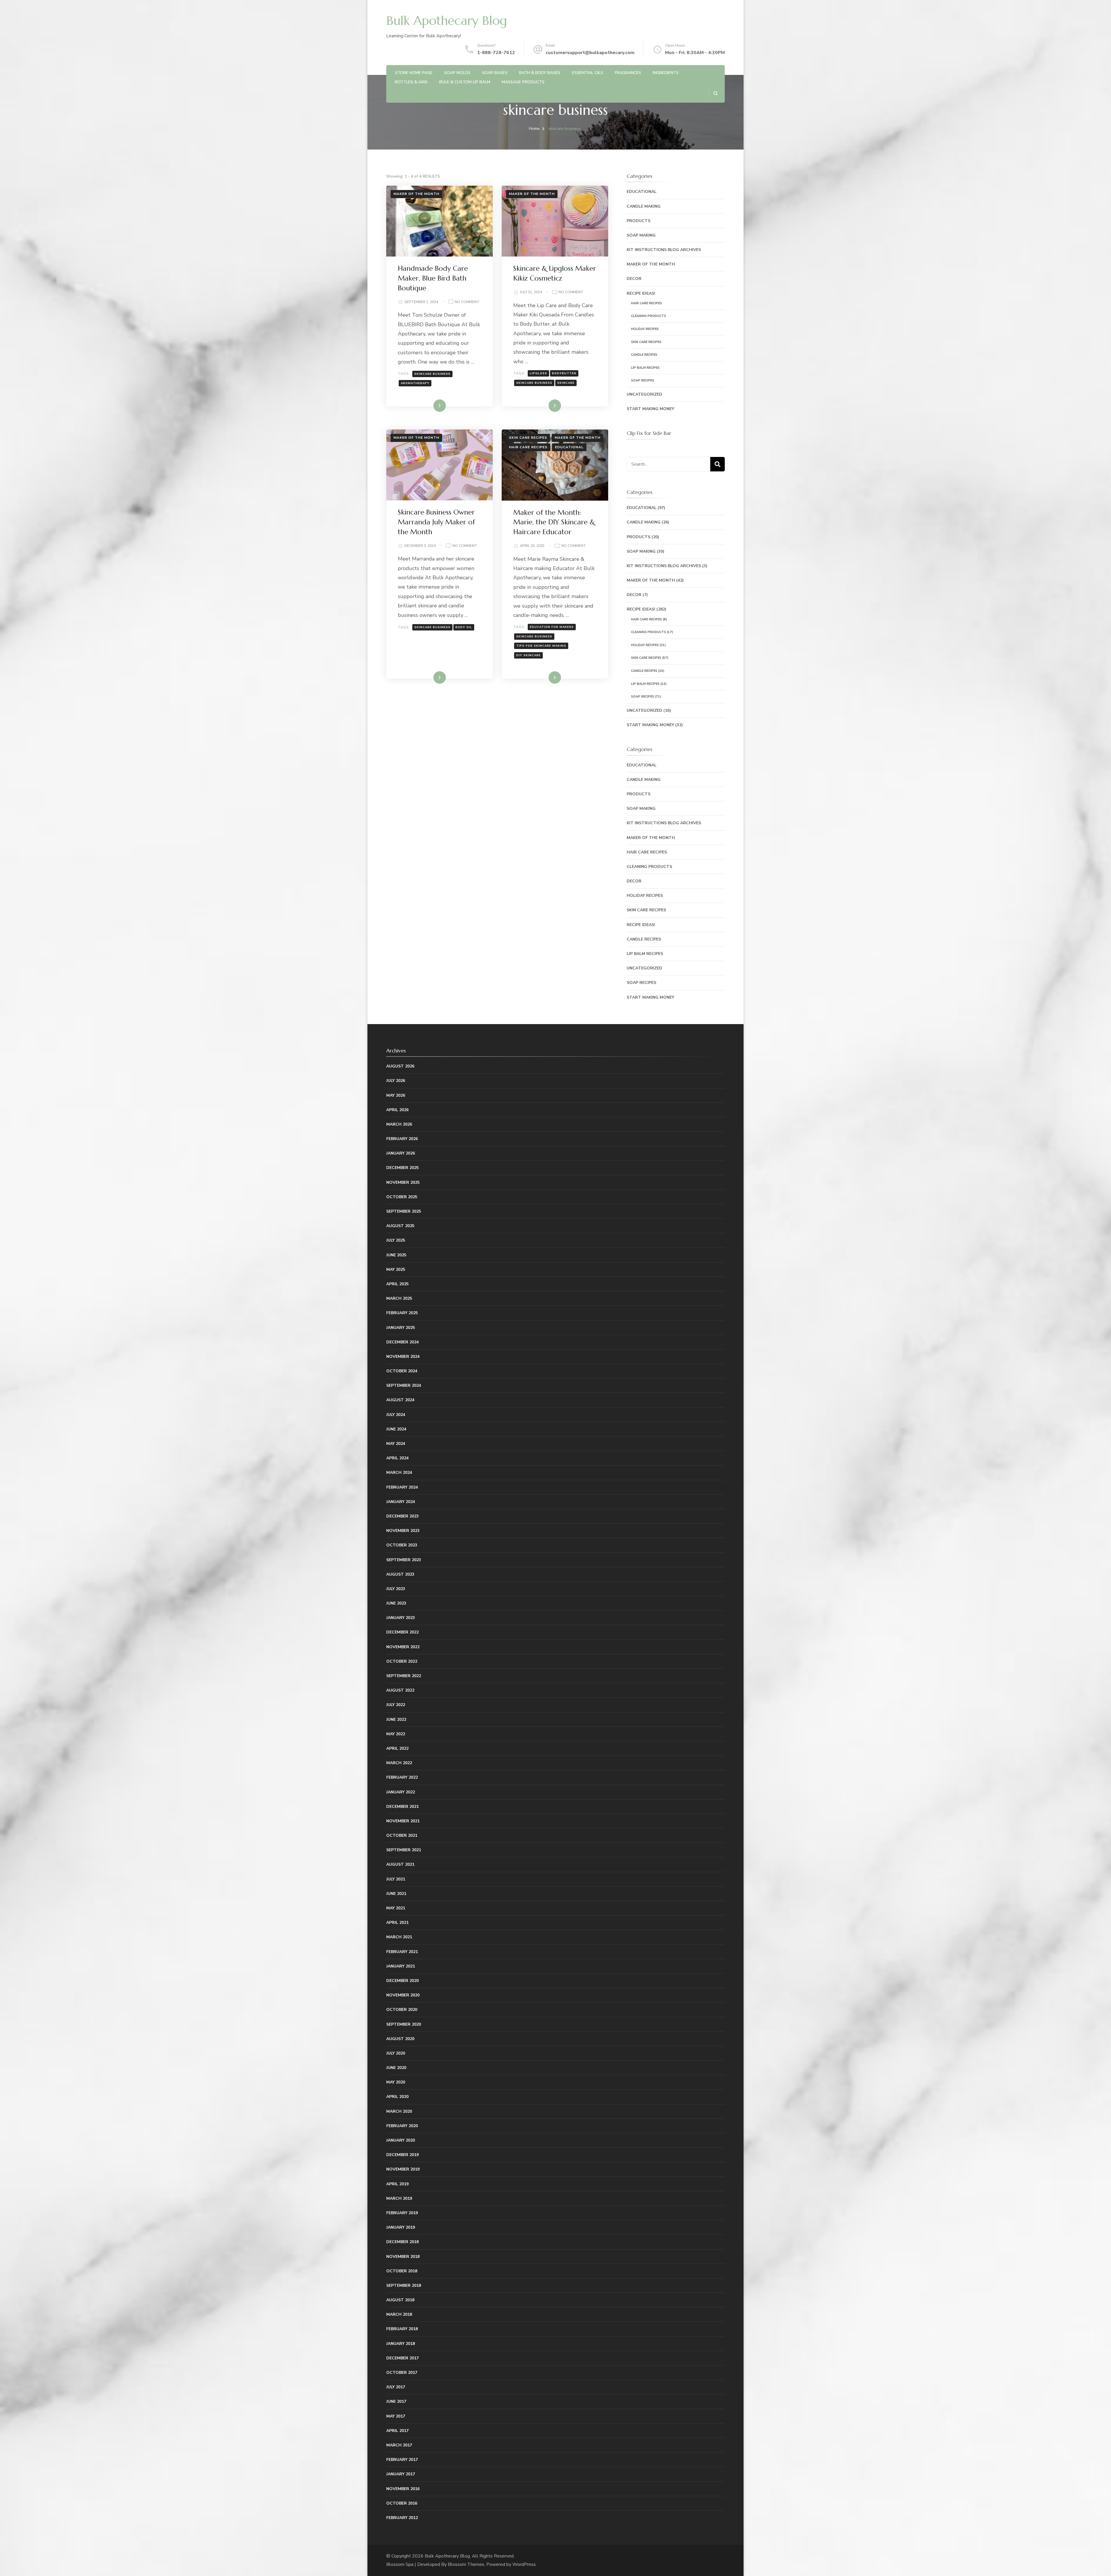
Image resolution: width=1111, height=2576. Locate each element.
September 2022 (404, 1676)
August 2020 (400, 2039)
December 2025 (402, 1168)
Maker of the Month (416, 194)
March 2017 (399, 2445)
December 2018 (402, 2242)
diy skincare (528, 655)
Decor (634, 279)
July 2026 (396, 1081)
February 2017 (402, 2460)
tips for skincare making (541, 646)
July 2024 (396, 1415)
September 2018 (404, 2285)
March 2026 (399, 1124)
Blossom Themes (466, 2564)
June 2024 (396, 1429)
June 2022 (396, 1720)
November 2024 (403, 1357)
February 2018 (402, 2329)
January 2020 (401, 2140)
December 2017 (402, 2358)
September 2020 (404, 2024)
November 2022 (403, 1647)
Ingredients (666, 73)
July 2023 (396, 1589)
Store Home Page (414, 73)
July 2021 (396, 1879)
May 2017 (396, 2416)
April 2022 (397, 1748)
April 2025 (397, 1284)
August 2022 (400, 1690)
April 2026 (397, 1110)
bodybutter (564, 373)
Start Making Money (650, 409)
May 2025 (396, 1269)
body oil (464, 627)
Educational (569, 447)
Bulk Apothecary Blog (447, 21)
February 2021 (402, 1952)
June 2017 (396, 2401)
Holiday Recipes (645, 329)
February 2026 (402, 1139)
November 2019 (403, 2169)
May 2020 (396, 2082)
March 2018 (399, 2314)
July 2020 (396, 2053)
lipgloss (538, 373)
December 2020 (402, 1981)
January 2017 (401, 2474)
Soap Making (641, 235)
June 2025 (396, 1255)
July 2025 (396, 1240)
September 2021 (404, 1850)
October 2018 (402, 2271)
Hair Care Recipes (528, 447)
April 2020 (397, 2097)
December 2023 (402, 1516)
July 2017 (396, 2387)
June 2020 (396, 2068)
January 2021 (401, 1966)
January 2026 (401, 1153)
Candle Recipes (644, 355)
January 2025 (401, 1328)
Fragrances (628, 73)
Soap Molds (457, 73)
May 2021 (396, 1908)
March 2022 (399, 1763)
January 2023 (401, 1618)
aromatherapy (415, 383)
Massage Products (523, 82)
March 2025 (399, 1298)
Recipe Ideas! (641, 293)
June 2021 (396, 1894)
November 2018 (403, 2257)
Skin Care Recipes (528, 438)
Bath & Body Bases (540, 73)
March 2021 (399, 1937)
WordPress (524, 2564)
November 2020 (403, 1995)
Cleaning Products (649, 316)
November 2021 (403, 1821)
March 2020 (399, 2111)
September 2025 (404, 1211)
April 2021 (397, 1923)
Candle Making (644, 206)
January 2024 (401, 1502)
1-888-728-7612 (496, 53)
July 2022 (396, 1705)
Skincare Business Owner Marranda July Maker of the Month (436, 522)
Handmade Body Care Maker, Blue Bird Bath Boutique (433, 278)
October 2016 (402, 2503)
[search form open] (715, 93)
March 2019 (399, 2198)
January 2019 (401, 2227)
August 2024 (400, 1400)
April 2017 (397, 2431)
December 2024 (402, 1342)
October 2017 (402, 2373)
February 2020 (402, 2126)
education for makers (552, 627)
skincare (566, 383)
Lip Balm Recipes (645, 368)
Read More (430, 405)
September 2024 (404, 1385)
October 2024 (402, 1371)
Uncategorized (644, 394)
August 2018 (400, 2300)
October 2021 (402, 1835)
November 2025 (403, 1182)
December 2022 (402, 1632)
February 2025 (402, 1313)
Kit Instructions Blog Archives (664, 250)
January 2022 (401, 1792)
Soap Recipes (643, 380)
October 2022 (402, 1661)
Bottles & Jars (411, 82)
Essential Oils (588, 73)
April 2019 (397, 2184)
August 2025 (400, 1226)
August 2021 (400, 1864)
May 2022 (396, 1734)
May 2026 (396, 1095)
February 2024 (402, 1487)
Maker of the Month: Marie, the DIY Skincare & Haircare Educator (554, 522)
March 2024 (399, 1473)
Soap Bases (495, 73)
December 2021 (402, 1807)
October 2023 (402, 1545)
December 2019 (402, 2155)
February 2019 (402, 2213)
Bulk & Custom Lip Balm (465, 82)
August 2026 (400, 1066)
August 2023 (400, 1574)
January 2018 (401, 2344)
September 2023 (404, 1560)
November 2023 (403, 1531)
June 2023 (396, 1603)
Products (639, 221)
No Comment (467, 302)
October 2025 (402, 1197)
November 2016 (403, 2489)
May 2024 (396, 1444)
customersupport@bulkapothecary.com (590, 53)
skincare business (432, 374)
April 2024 (397, 1458)
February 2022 (402, 1777)
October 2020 (402, 2010)
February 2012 (402, 2518)
